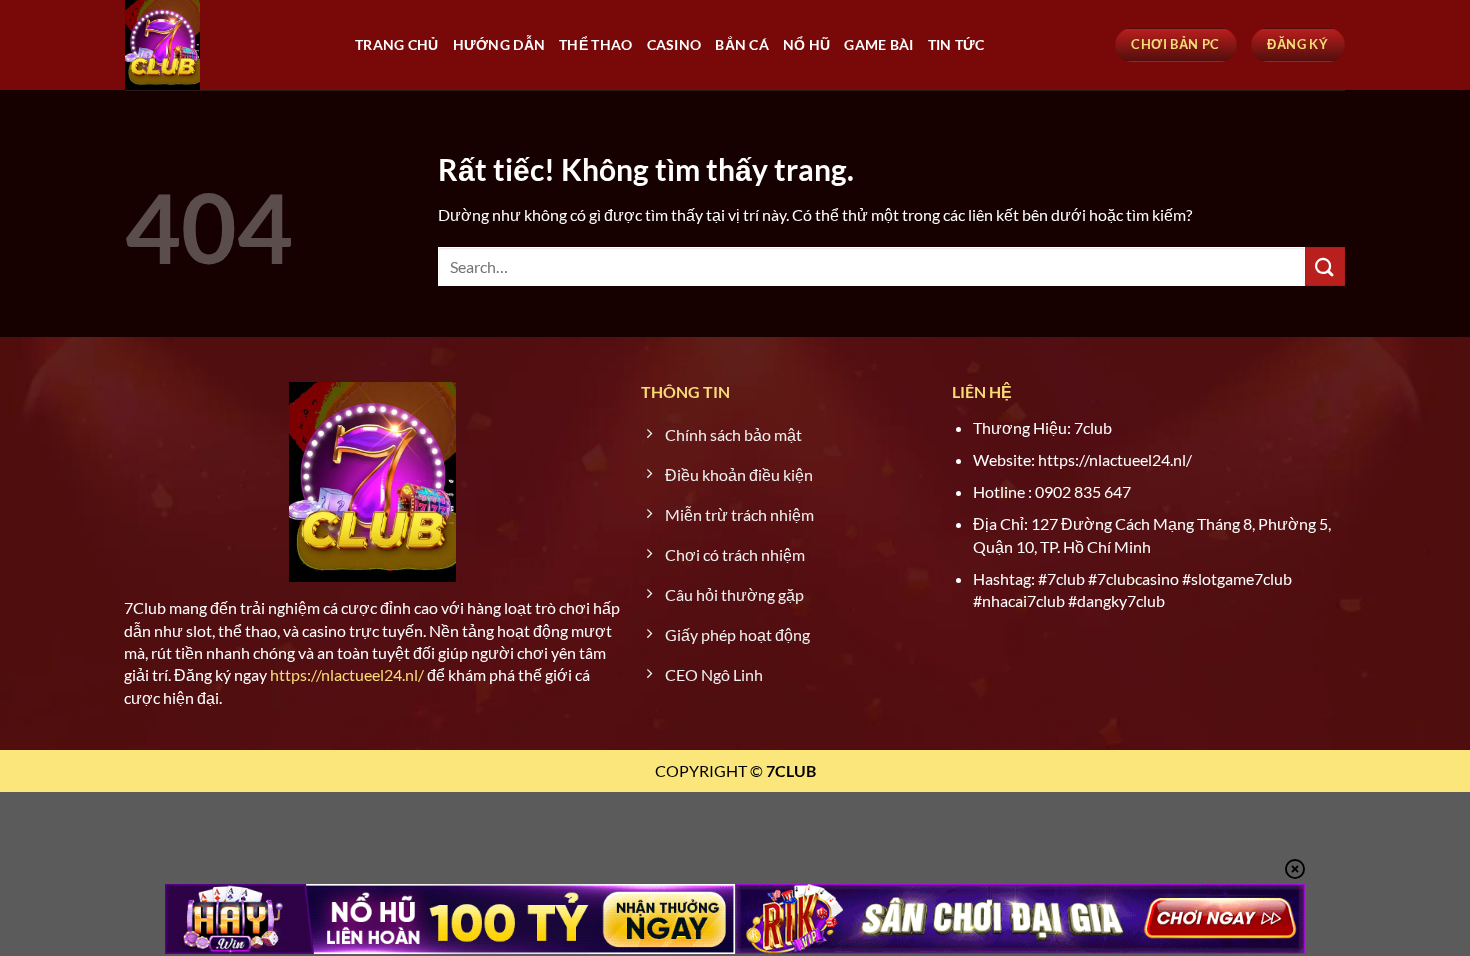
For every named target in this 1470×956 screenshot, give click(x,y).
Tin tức (956, 44)
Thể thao (595, 44)
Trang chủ (397, 44)
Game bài (878, 44)
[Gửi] (1325, 266)
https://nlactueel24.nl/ (347, 674)
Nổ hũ (806, 44)
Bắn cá (742, 44)
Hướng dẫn (499, 44)
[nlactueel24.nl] (225, 45)
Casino (674, 44)
